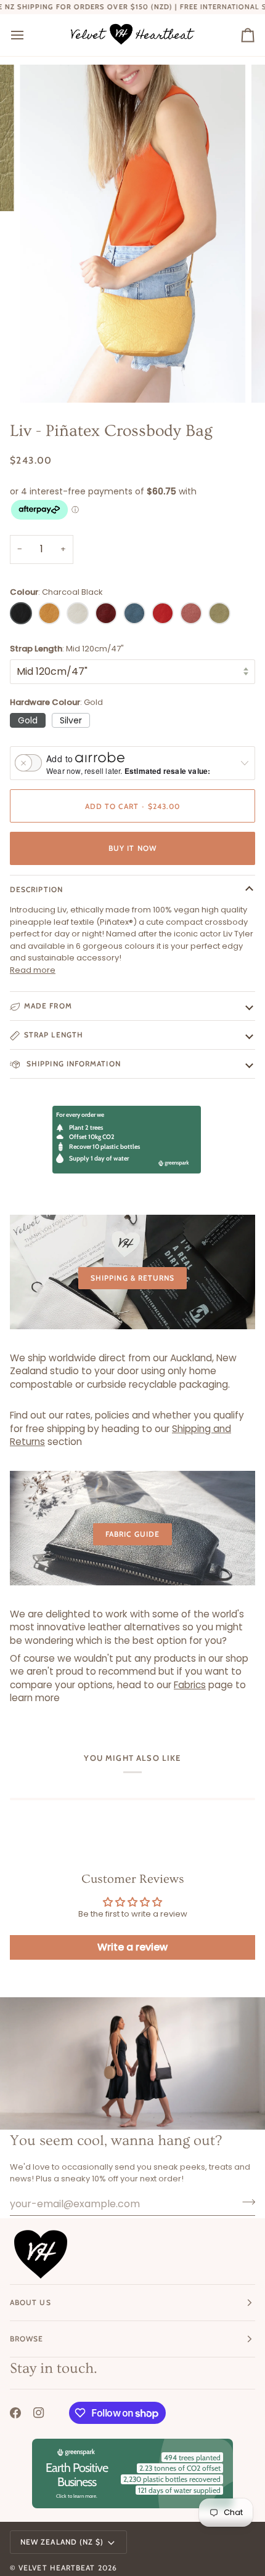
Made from (48, 1006)
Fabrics (190, 1685)
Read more (33, 970)
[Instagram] (39, 2413)
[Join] (245, 2202)
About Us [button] (31, 2302)
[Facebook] (15, 2413)
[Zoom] (43, 380)
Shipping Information (72, 1064)
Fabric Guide (132, 1534)
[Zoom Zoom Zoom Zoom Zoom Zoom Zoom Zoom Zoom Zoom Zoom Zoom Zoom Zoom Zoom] (132, 233)
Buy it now (132, 848)
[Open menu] (28, 35)
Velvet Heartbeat (57, 2568)
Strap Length (54, 1035)
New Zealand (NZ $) (62, 2542)
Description (36, 889)
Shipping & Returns (132, 1278)
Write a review (132, 1947)
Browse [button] (26, 2339)
